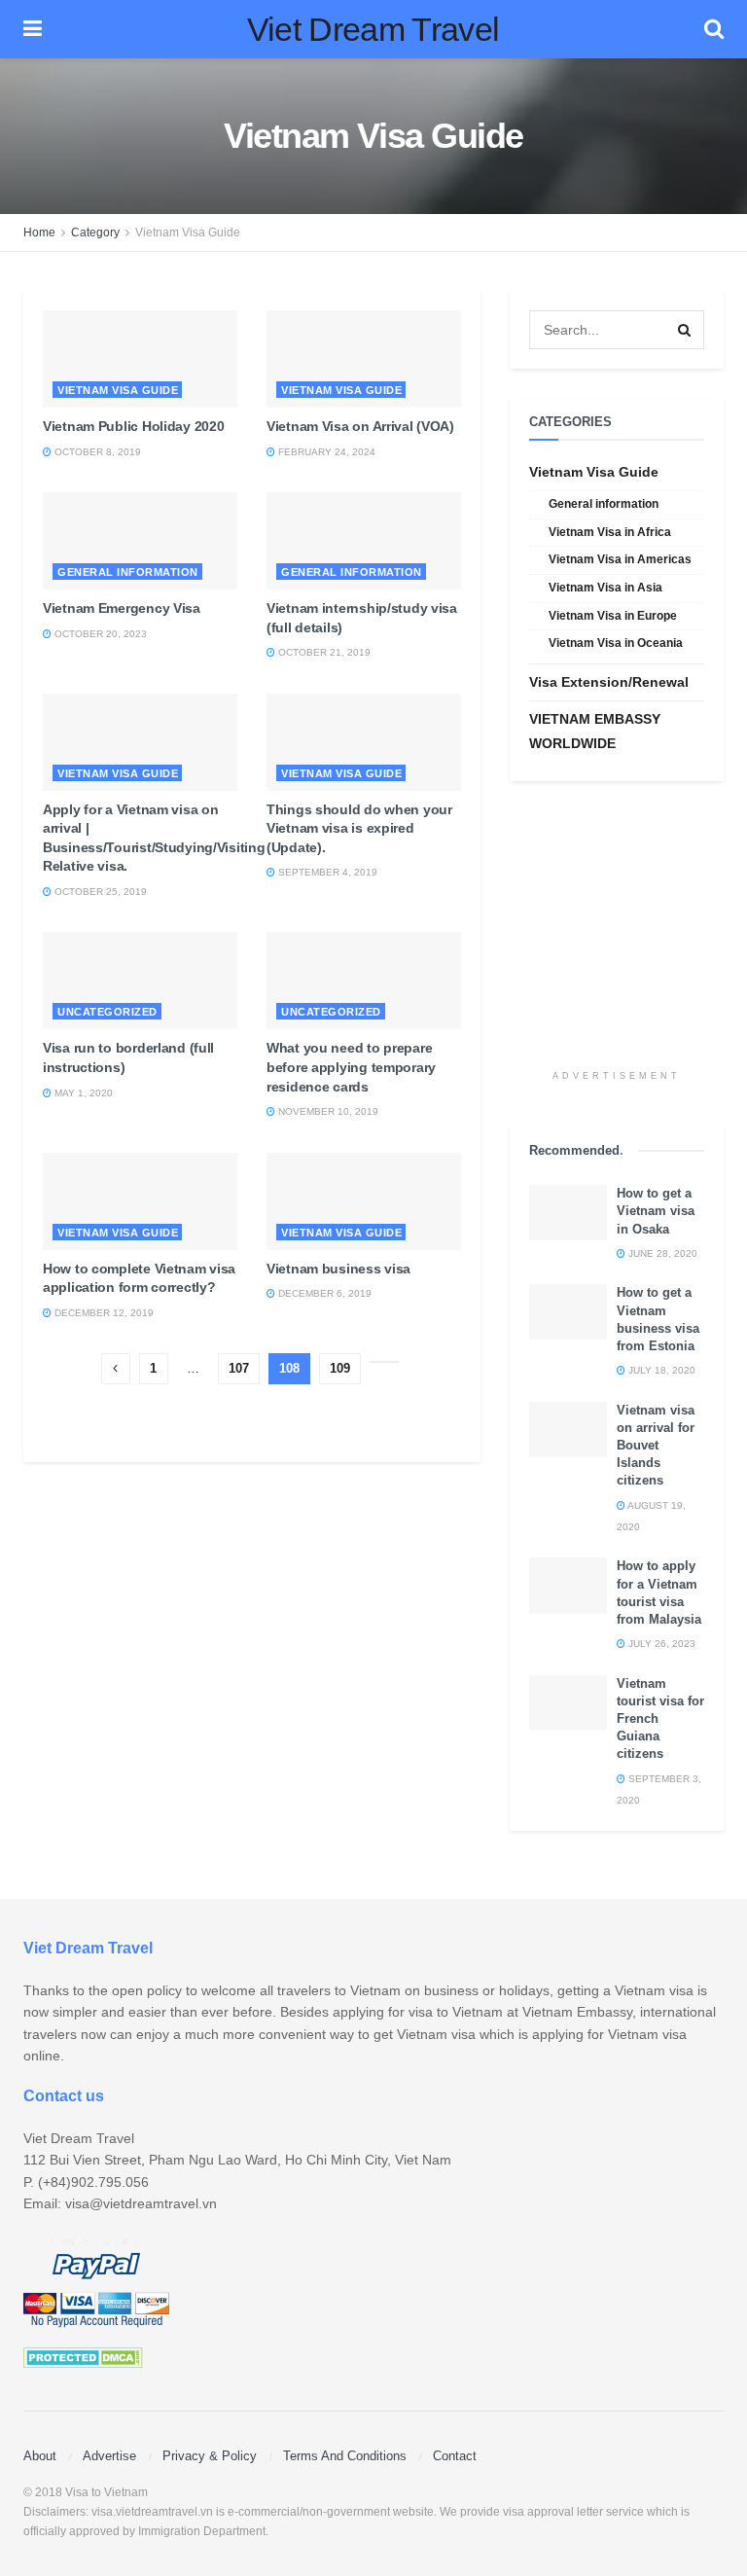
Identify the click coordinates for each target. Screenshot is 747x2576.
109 (340, 1368)
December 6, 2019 (323, 1293)
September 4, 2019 (326, 872)
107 (239, 1368)
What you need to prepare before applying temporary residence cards (351, 1067)
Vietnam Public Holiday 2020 (133, 426)
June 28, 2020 (661, 1253)
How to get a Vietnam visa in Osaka (656, 1211)
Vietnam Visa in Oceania (616, 643)
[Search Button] (685, 330)
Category (95, 233)
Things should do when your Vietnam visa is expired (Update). (359, 828)
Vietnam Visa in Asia (605, 588)
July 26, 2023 (660, 1644)
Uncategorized (107, 1012)
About (40, 2456)
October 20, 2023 (99, 634)
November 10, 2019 (327, 1111)
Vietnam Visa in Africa (610, 532)
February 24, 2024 (325, 452)
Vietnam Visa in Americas (620, 559)
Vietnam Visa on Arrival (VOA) (360, 426)
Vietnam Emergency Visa (122, 608)
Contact (455, 2456)
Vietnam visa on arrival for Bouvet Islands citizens (656, 1446)
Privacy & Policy (210, 2456)
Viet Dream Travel (373, 29)
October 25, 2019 (99, 892)
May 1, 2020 (82, 1093)
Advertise (109, 2456)
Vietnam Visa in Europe (613, 616)
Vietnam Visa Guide (188, 233)
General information (128, 572)
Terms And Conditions (345, 2456)
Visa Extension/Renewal (609, 682)
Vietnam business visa (338, 1269)
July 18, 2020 (660, 1370)
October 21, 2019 (323, 652)
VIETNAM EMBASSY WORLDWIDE (595, 731)
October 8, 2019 (96, 452)
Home (39, 233)
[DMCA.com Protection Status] (83, 2356)
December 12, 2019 (103, 1313)
